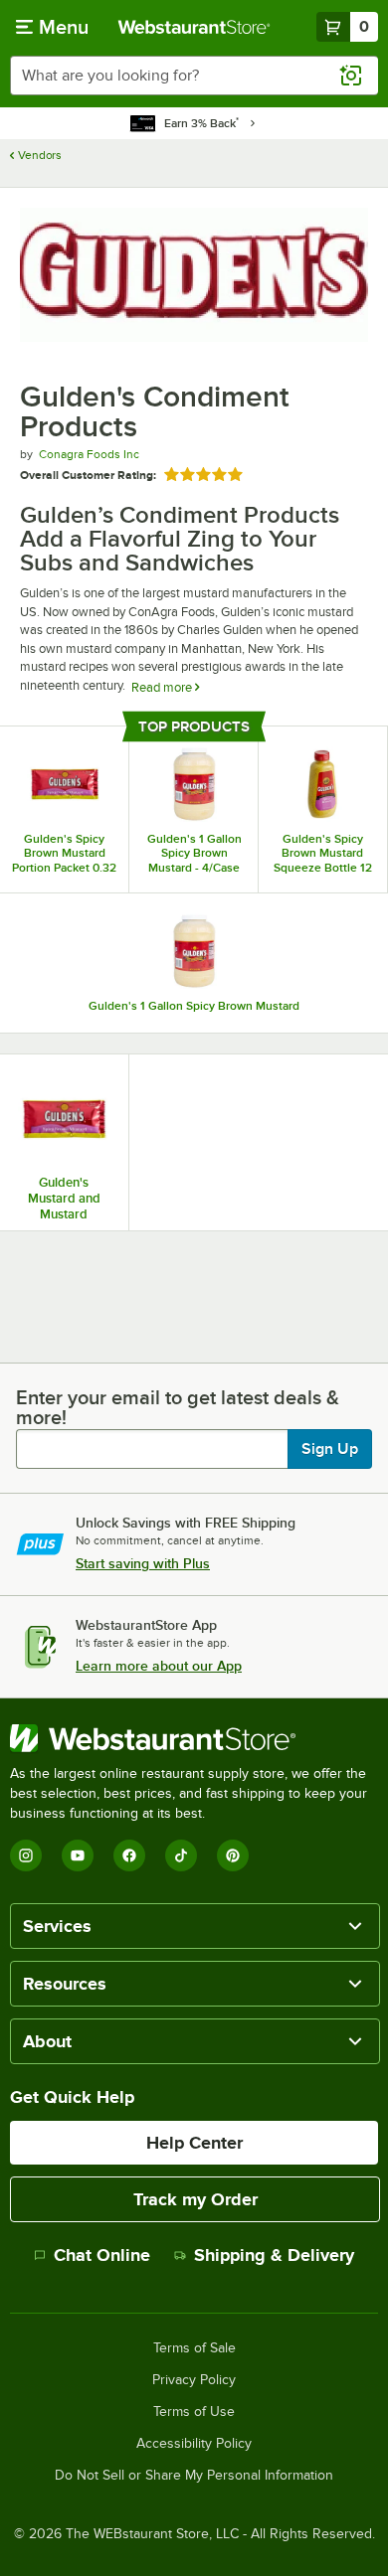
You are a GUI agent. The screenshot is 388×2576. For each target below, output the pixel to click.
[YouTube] (78, 1855)
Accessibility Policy (194, 2444)
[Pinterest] (233, 1855)
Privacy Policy (194, 2380)
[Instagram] (26, 1855)
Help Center (194, 2143)
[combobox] (194, 76)
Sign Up (330, 1449)
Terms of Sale (194, 2348)
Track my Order (195, 2199)
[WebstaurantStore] (194, 1738)
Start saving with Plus (143, 1563)
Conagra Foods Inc (89, 454)
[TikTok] (181, 1855)
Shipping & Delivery (274, 2255)
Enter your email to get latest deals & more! (178, 1407)
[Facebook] (129, 1855)
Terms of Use (194, 2412)
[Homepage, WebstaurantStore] (194, 27)
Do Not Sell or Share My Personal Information (194, 2476)
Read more (163, 687)
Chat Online (102, 2255)
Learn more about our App (159, 1666)
